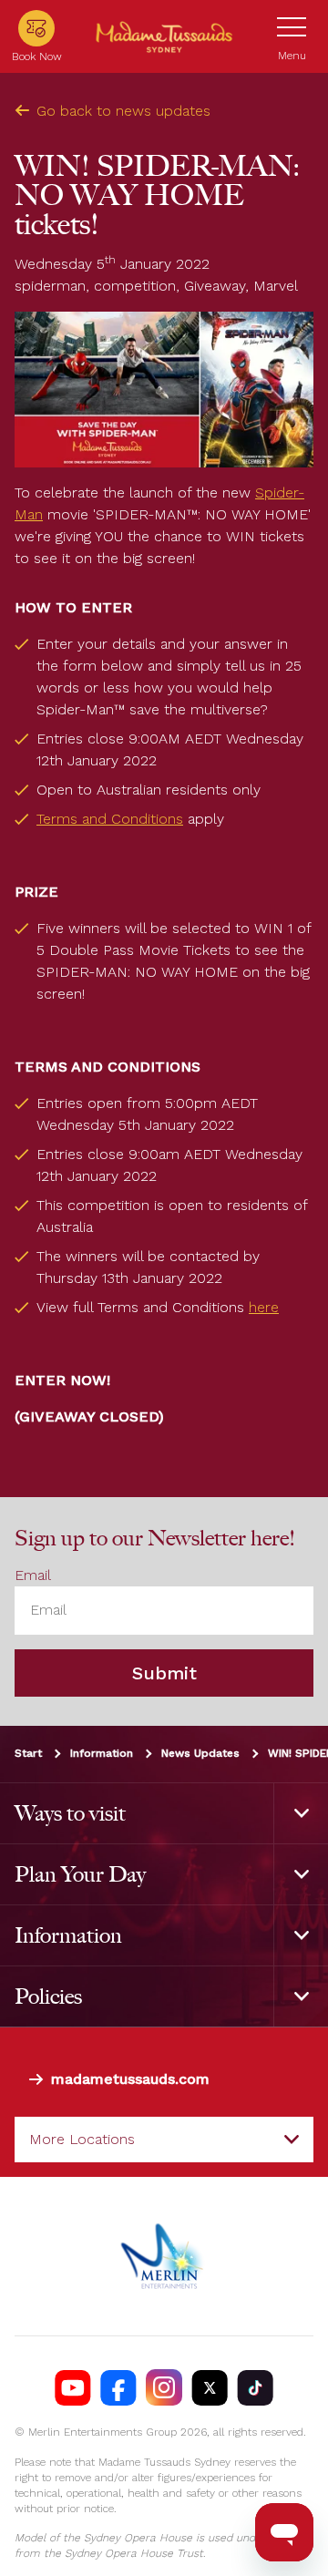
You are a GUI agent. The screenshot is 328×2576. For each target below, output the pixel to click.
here (264, 1307)
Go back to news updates (123, 111)
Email (33, 1576)
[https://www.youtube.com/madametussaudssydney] (73, 2388)
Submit (164, 1673)
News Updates (200, 1753)
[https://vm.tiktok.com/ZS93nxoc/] (255, 2388)
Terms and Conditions (110, 819)
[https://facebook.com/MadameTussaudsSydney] (118, 2388)
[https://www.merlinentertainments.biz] (164, 2257)
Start (28, 1753)
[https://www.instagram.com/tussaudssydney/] (164, 2388)
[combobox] (164, 2140)
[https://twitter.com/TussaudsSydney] (210, 2388)
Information (102, 1753)
